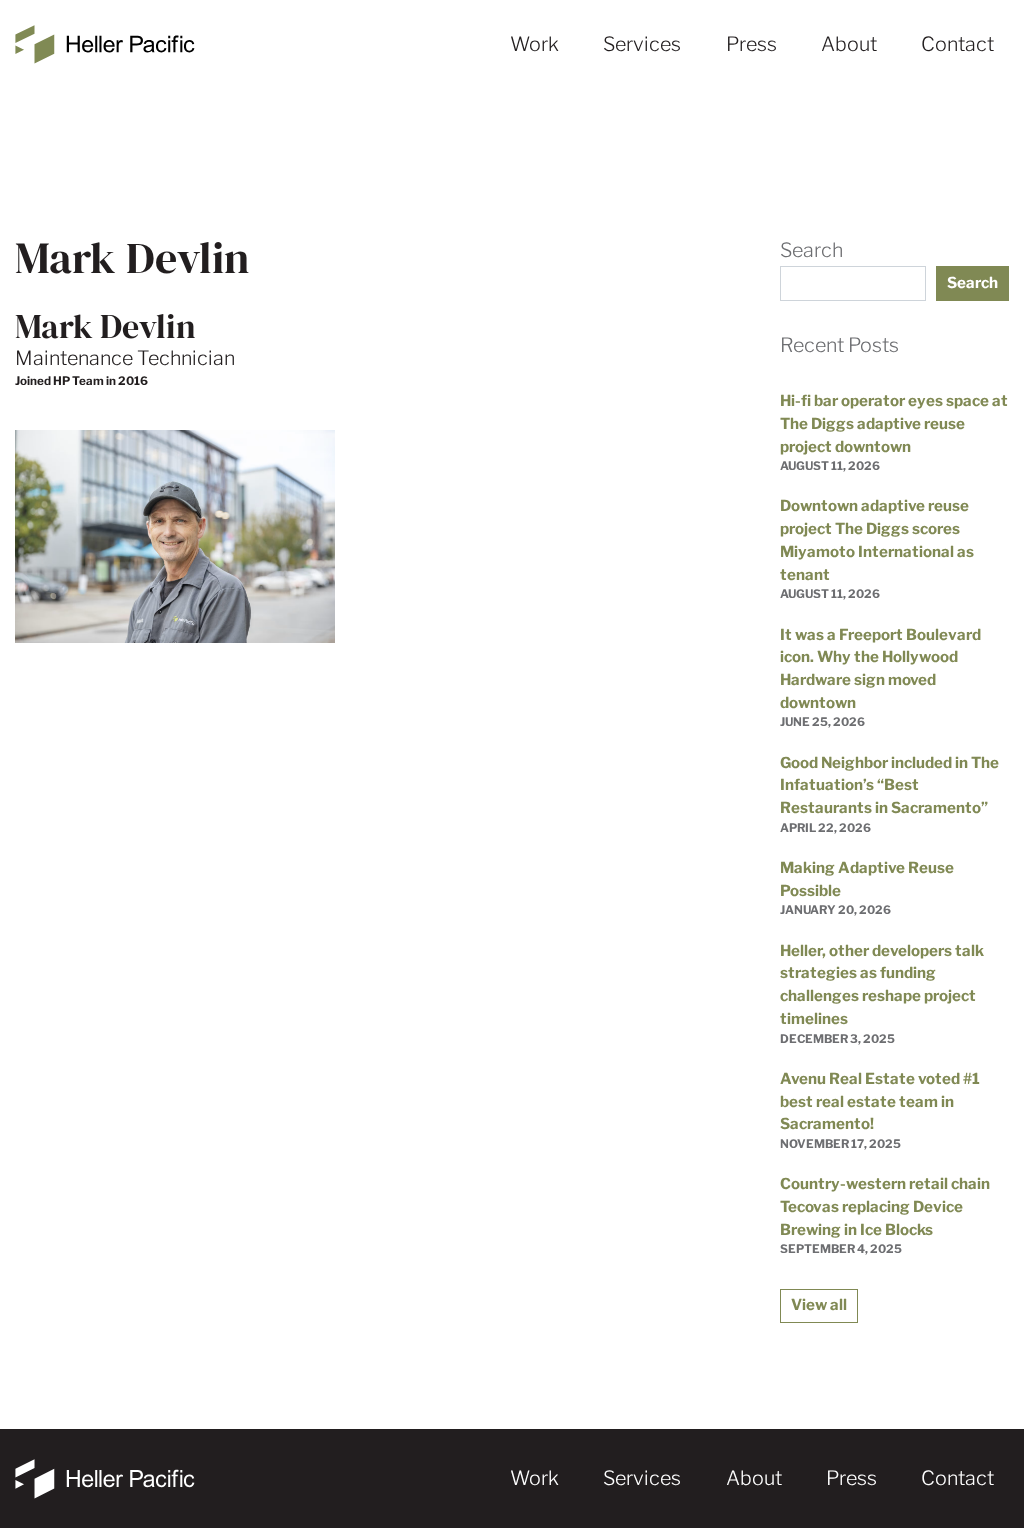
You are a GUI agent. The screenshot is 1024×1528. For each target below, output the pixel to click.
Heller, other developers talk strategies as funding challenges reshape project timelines (882, 984)
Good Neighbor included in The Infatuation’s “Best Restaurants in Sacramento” (889, 785)
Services (642, 44)
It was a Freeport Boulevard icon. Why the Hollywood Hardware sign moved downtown (880, 668)
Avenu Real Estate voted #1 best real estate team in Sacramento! (880, 1101)
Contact (957, 44)
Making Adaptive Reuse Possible (867, 879)
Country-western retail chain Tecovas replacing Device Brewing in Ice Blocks (885, 1206)
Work (534, 44)
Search (811, 250)
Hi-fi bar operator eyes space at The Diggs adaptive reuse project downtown (894, 423)
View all (819, 1304)
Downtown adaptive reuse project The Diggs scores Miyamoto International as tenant (877, 539)
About (849, 44)
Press (751, 44)
